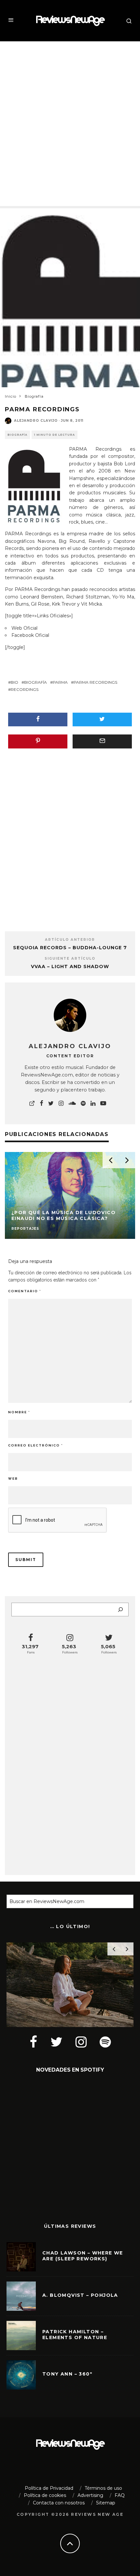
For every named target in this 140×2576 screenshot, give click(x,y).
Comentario (25, 1291)
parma (60, 682)
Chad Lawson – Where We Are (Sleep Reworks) (83, 2256)
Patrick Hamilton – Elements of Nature (75, 2335)
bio (14, 682)
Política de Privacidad (49, 2488)
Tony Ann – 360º (67, 2374)
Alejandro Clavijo (36, 421)
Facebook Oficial (30, 635)
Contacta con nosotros (59, 2503)
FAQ (120, 2495)
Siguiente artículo (70, 959)
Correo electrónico (35, 1445)
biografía (35, 682)
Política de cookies (45, 2495)
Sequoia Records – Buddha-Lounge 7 (70, 948)
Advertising (90, 2495)
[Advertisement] (70, 118)
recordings (25, 689)
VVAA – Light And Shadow (70, 966)
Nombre (19, 1412)
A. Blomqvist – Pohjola (80, 2295)
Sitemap (106, 2503)
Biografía (17, 435)
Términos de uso (103, 2488)
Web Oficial (24, 628)
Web (13, 1479)
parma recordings (95, 682)
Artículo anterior (70, 940)
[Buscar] (120, 1610)
